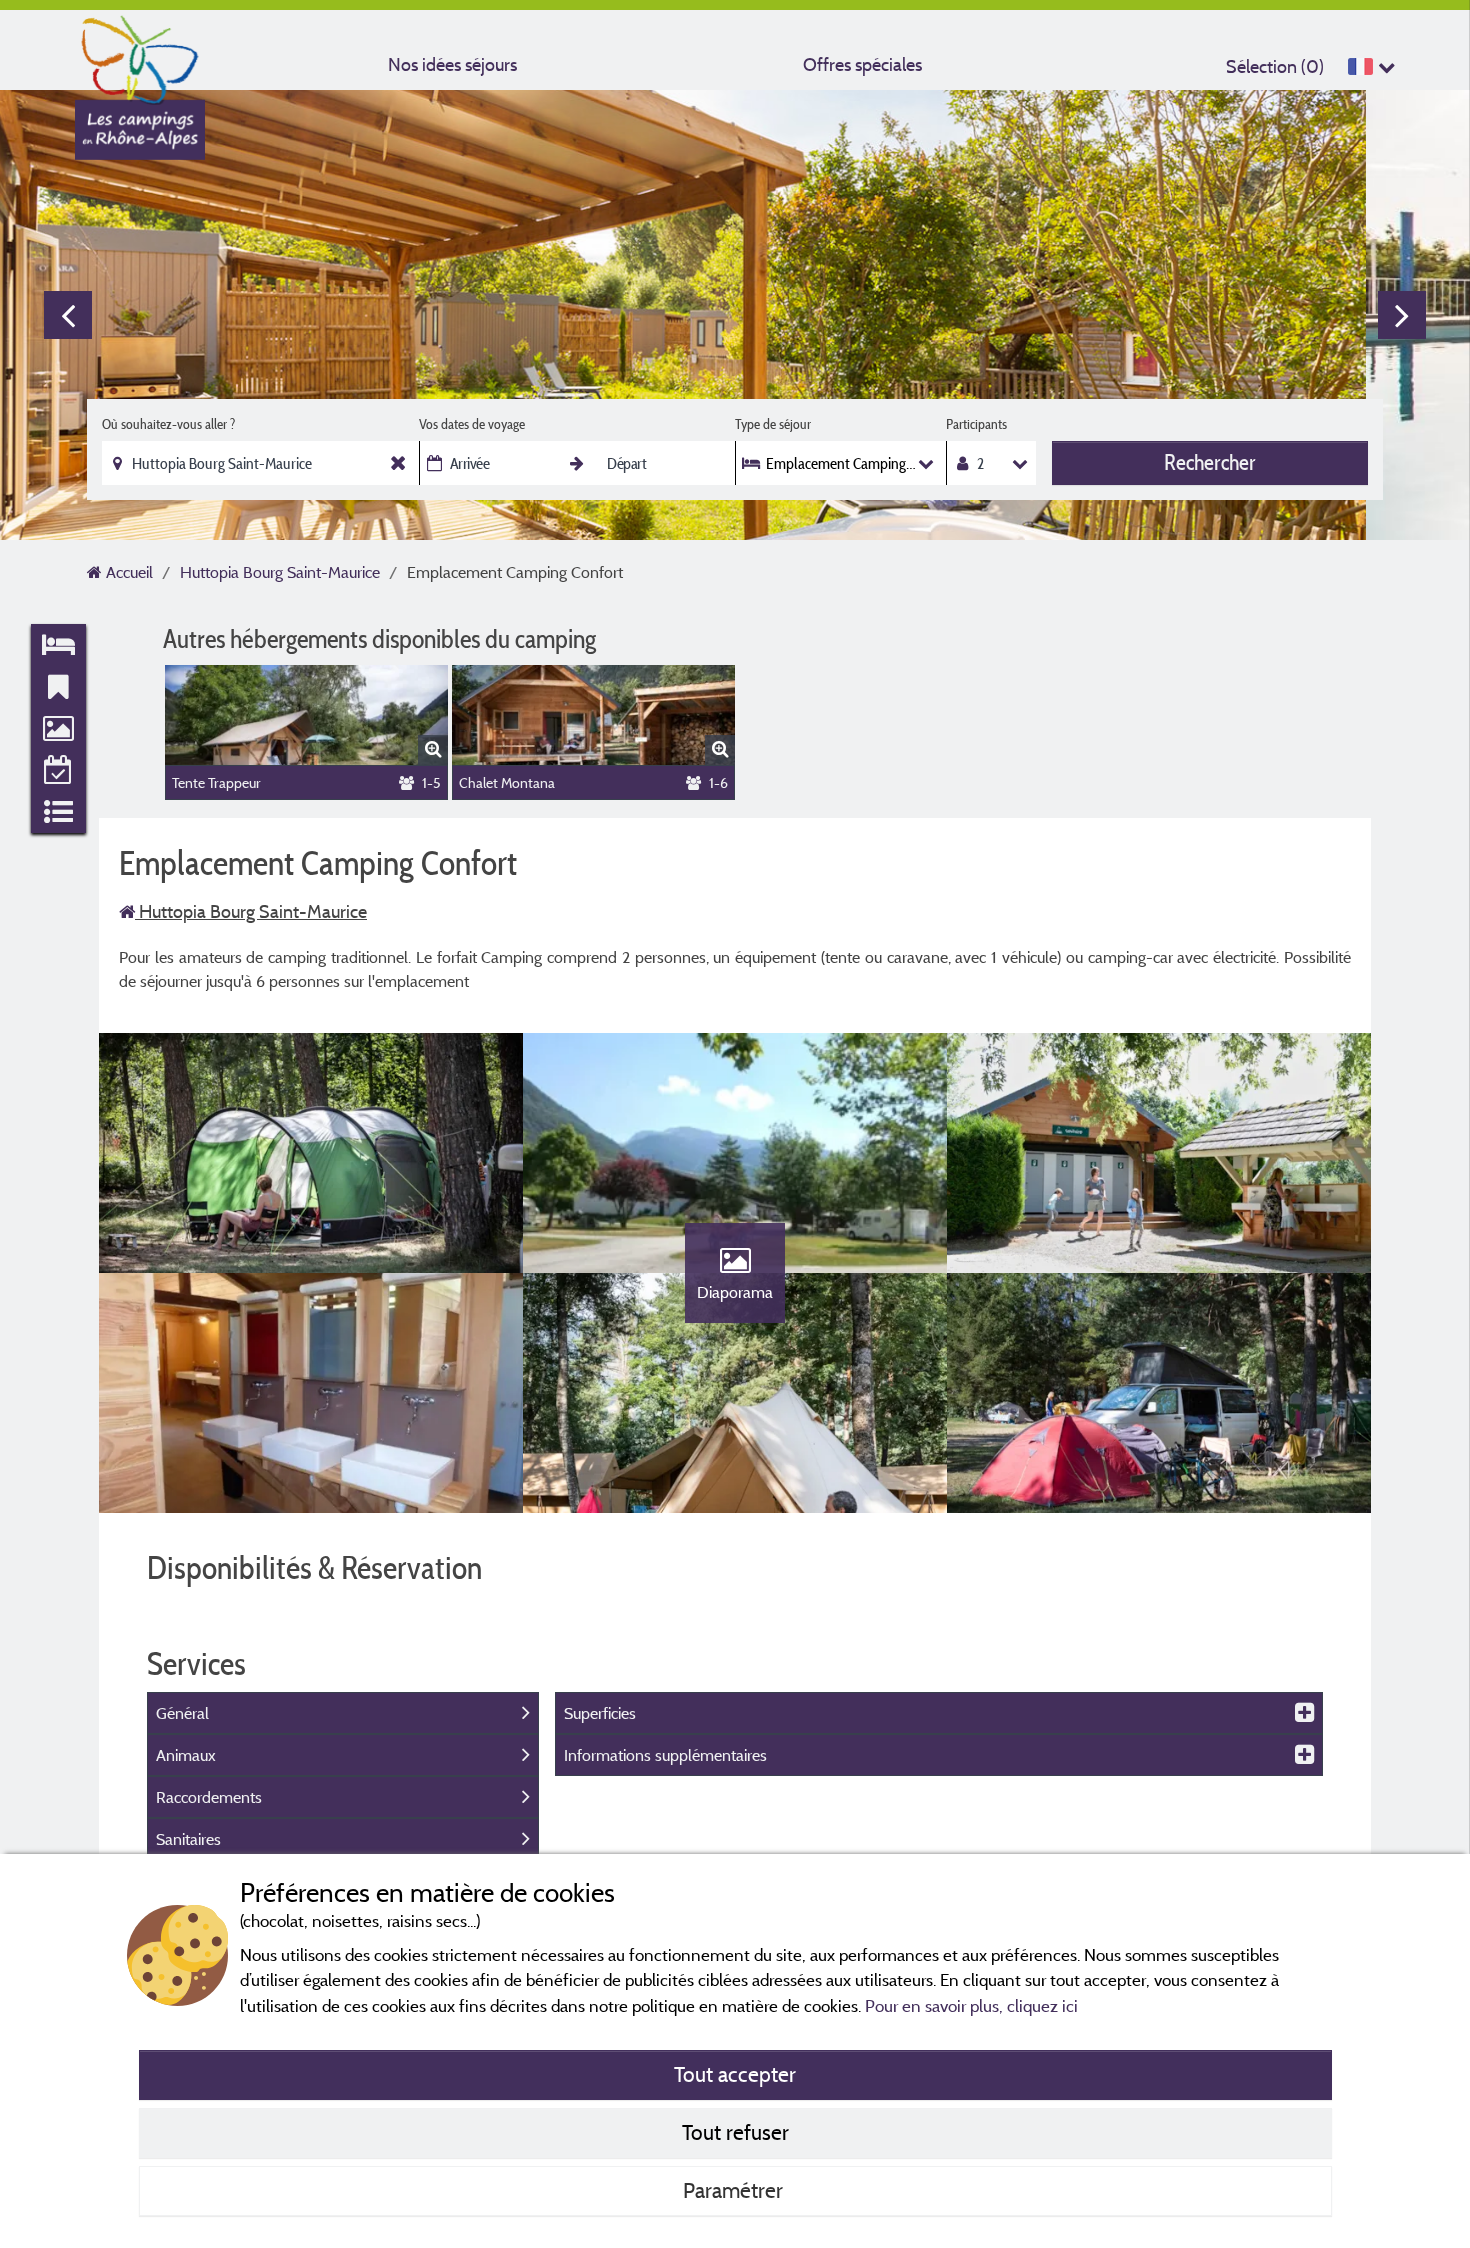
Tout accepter (735, 2074)
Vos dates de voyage (472, 424)
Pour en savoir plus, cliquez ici (971, 2005)
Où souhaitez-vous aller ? (168, 424)
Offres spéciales (862, 64)
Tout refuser (735, 2132)
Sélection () (1275, 66)
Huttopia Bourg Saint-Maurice (251, 911)
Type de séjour (773, 424)
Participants (976, 424)
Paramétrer (735, 2190)
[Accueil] (140, 55)
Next (1402, 315)
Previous (68, 315)
